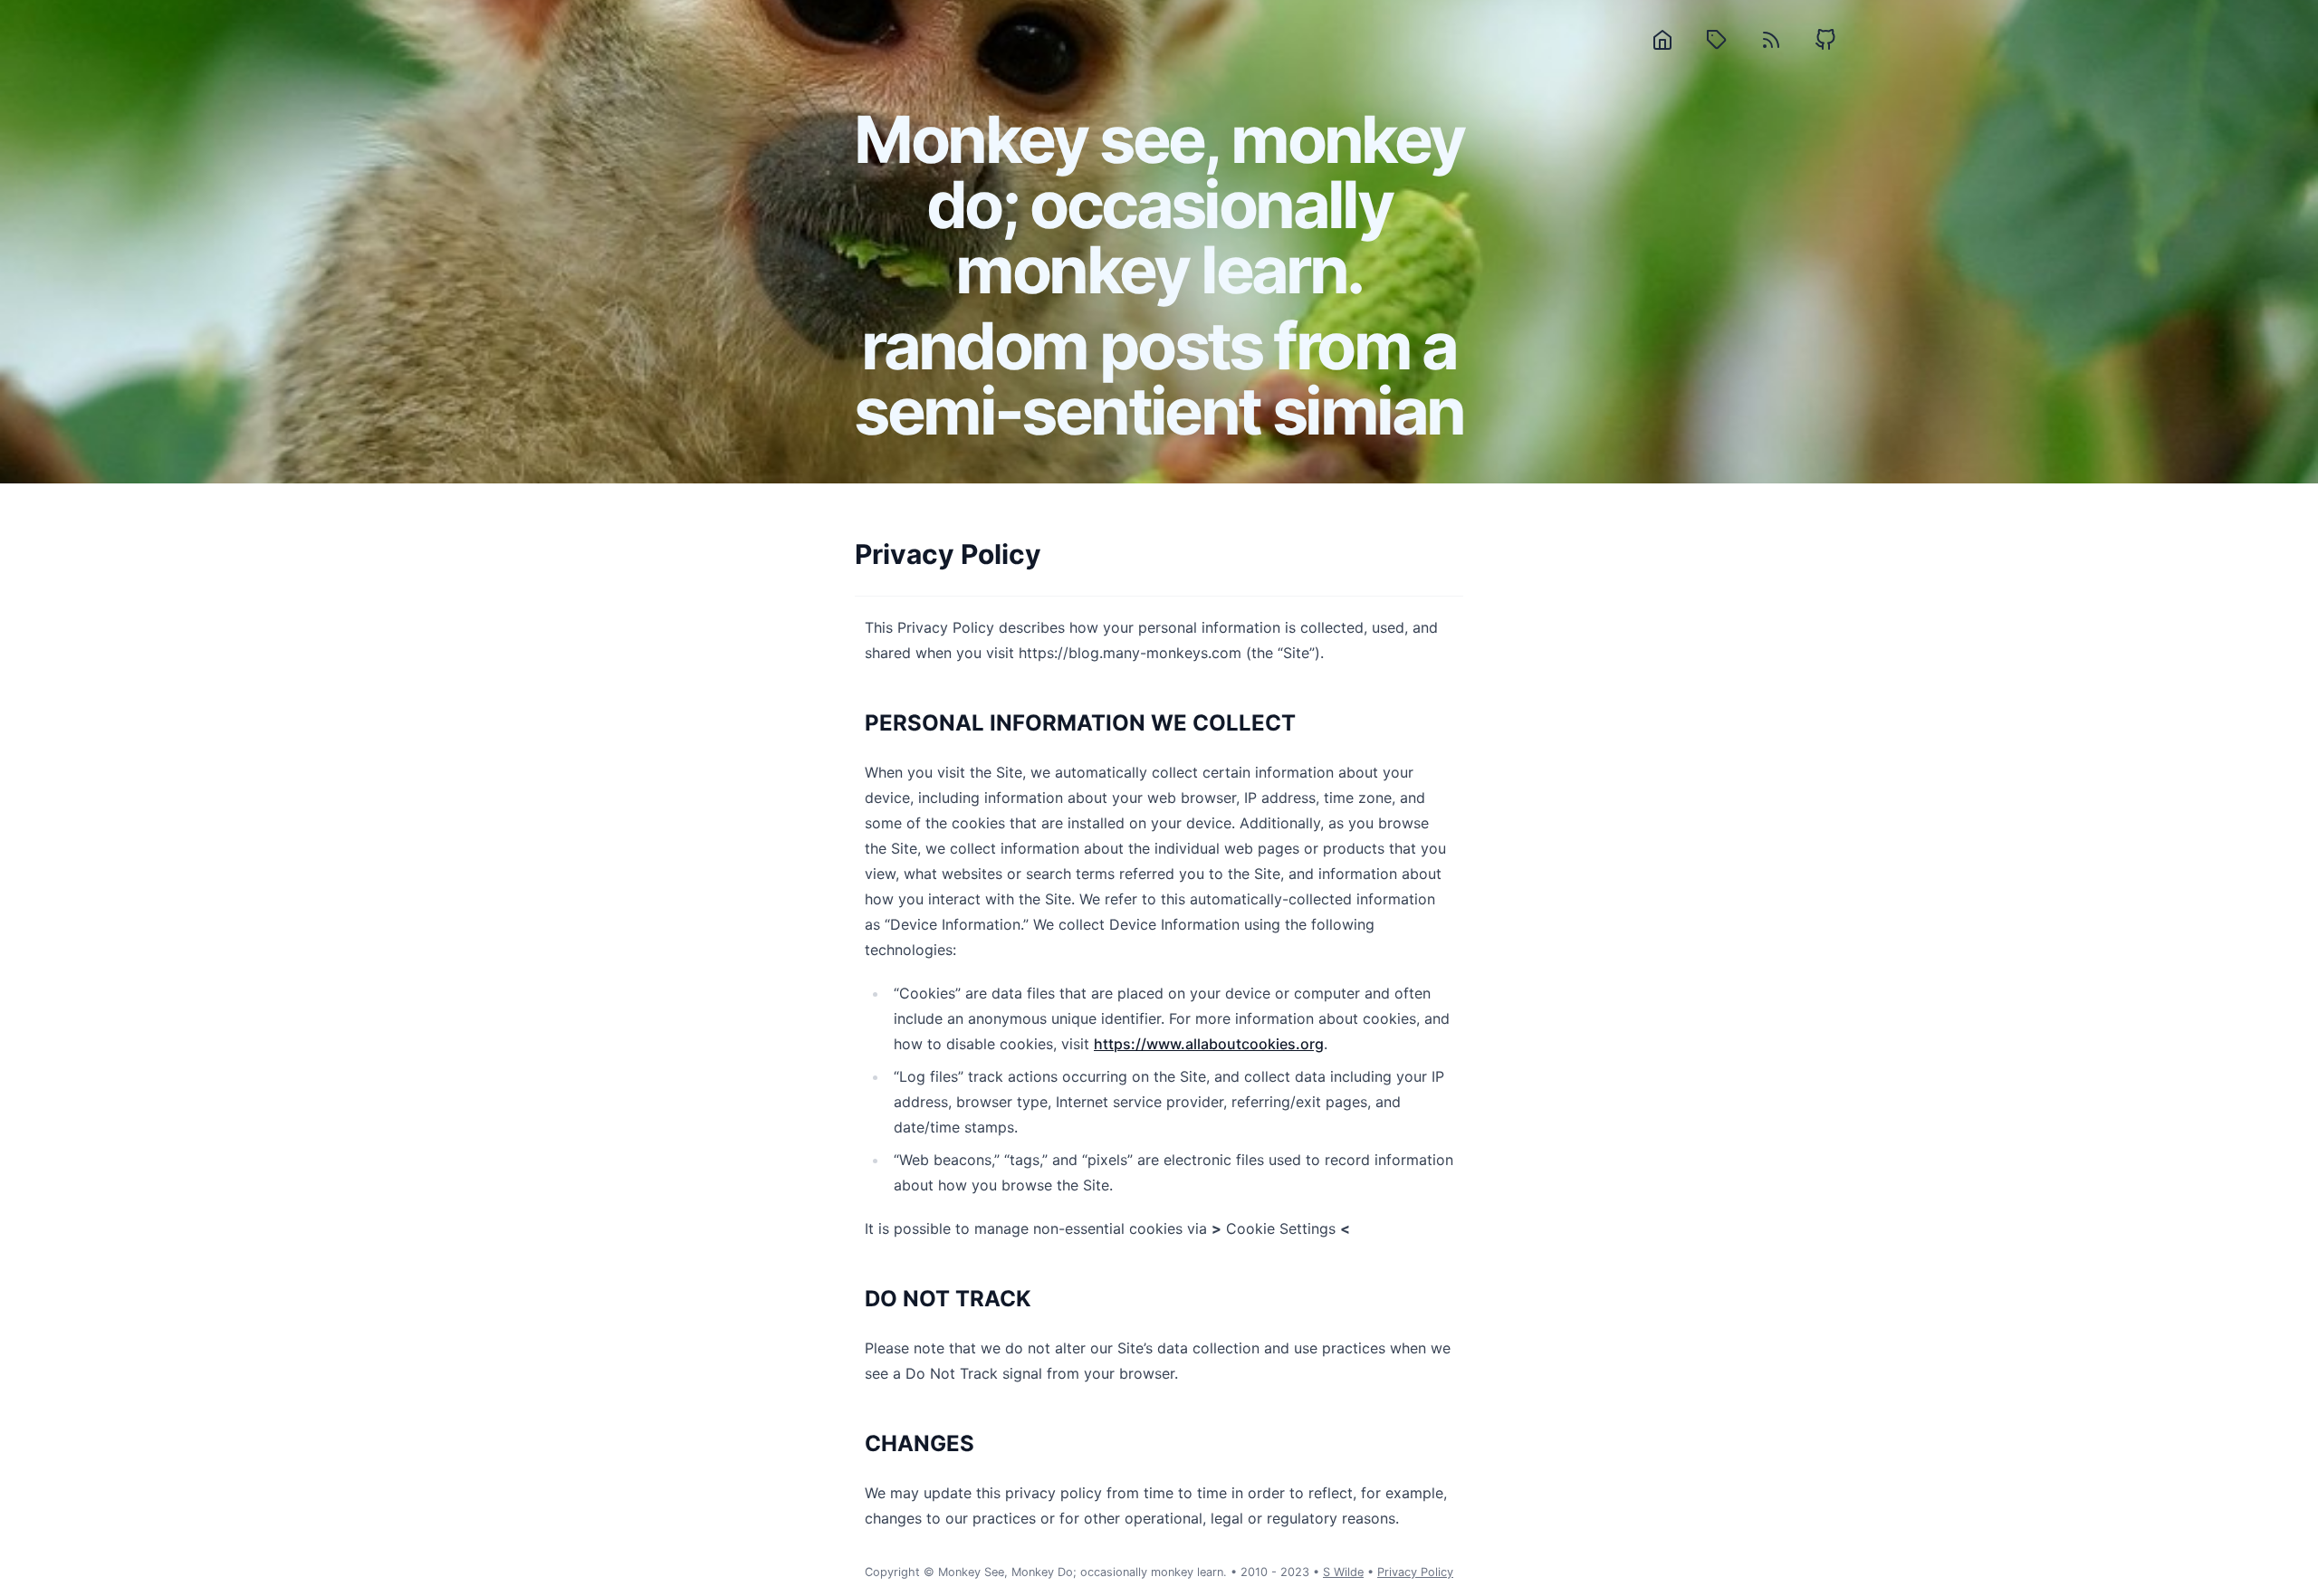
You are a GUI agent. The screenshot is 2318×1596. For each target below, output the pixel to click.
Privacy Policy (1415, 1572)
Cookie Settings (1281, 1228)
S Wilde (1343, 1572)
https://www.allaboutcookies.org (1209, 1044)
